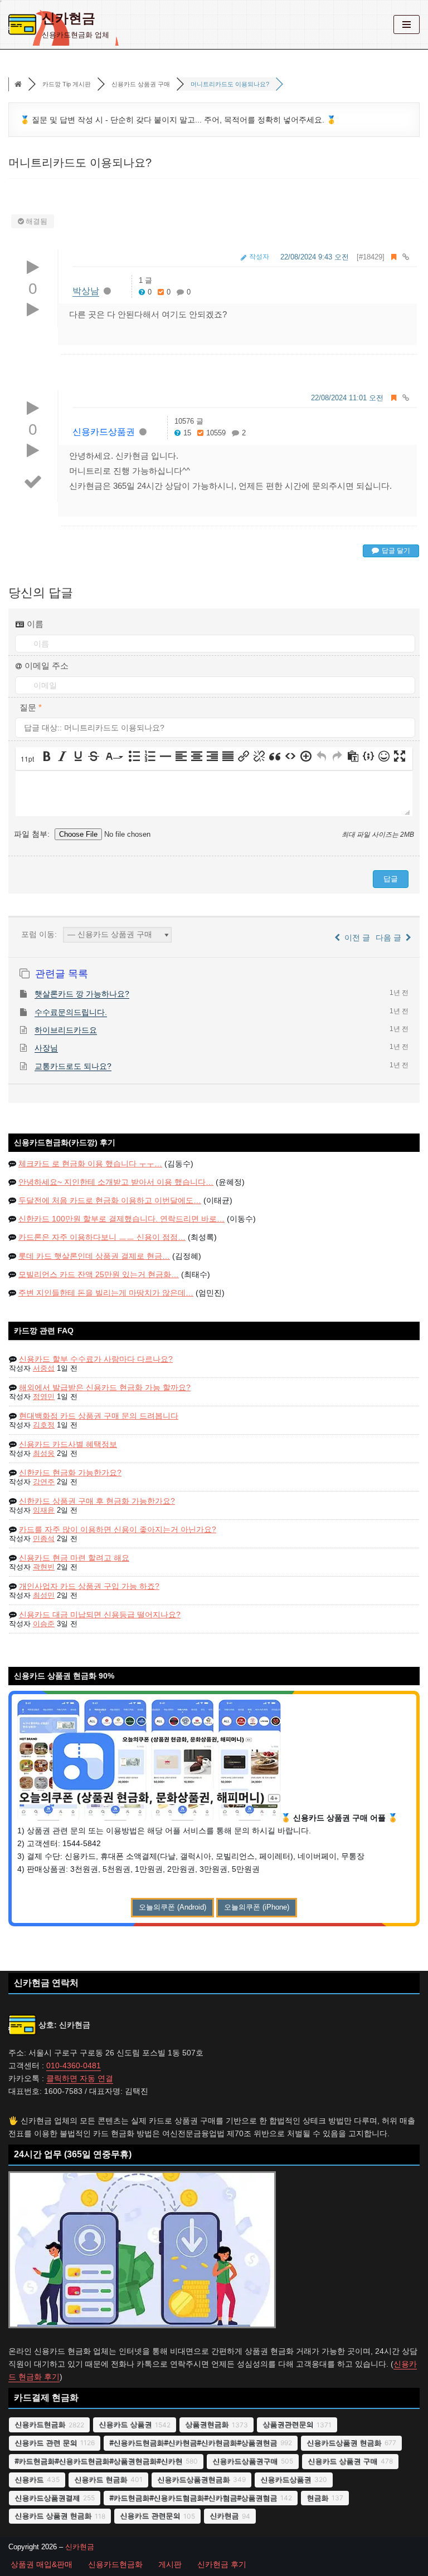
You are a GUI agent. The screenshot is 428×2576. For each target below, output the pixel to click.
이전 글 (355, 938)
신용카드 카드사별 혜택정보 (68, 1444)
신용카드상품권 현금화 (344, 2443)
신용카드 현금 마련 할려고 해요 (74, 1558)
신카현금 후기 (222, 2564)
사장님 (46, 1048)
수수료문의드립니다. (71, 1012)
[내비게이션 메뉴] (407, 24)
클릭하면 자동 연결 (80, 2078)
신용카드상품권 (104, 432)
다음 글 (391, 938)
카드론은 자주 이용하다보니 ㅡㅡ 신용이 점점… (102, 1237)
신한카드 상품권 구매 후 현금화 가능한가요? (97, 1501)
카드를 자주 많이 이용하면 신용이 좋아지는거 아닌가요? (118, 1529)
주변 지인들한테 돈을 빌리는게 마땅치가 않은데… (106, 1293)
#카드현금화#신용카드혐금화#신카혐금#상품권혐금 (193, 2498)
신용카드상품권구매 (245, 2461)
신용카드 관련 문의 (46, 2443)
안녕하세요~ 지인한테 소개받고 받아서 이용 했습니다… (116, 1182)
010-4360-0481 (74, 2065)
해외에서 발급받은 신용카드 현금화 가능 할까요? (105, 1387)
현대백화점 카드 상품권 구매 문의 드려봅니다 (99, 1416)
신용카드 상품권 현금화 (53, 2516)
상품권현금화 (207, 2424)
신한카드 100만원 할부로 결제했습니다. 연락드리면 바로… (121, 1219)
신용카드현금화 (40, 2424)
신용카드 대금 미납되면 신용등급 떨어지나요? (100, 1615)
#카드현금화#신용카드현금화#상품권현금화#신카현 (98, 2461)
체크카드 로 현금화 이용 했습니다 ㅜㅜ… (90, 1164)
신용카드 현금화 (101, 2479)
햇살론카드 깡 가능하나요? (82, 994)
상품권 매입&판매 (42, 2564)
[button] (28, 759)
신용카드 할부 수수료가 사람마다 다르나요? (96, 1359)
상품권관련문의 (288, 2424)
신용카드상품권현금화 (193, 2479)
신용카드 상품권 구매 (342, 2461)
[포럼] (18, 85)
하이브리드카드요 (66, 1030)
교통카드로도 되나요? (73, 1066)
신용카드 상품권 (125, 2424)
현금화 (317, 2498)
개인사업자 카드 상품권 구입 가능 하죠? (89, 1586)
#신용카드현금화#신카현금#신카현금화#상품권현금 (193, 2443)
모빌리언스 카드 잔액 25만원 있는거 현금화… (99, 1274)
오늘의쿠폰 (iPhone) (257, 1907)
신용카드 (29, 2479)
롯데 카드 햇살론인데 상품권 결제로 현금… (94, 1256)
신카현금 (224, 2516)
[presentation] (28, 759)
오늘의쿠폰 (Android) (172, 1907)
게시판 (170, 2564)
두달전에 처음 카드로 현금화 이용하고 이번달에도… (110, 1200)
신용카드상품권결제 (47, 2498)
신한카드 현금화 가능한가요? (70, 1473)
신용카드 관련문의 (150, 2516)
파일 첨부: (33, 834)
